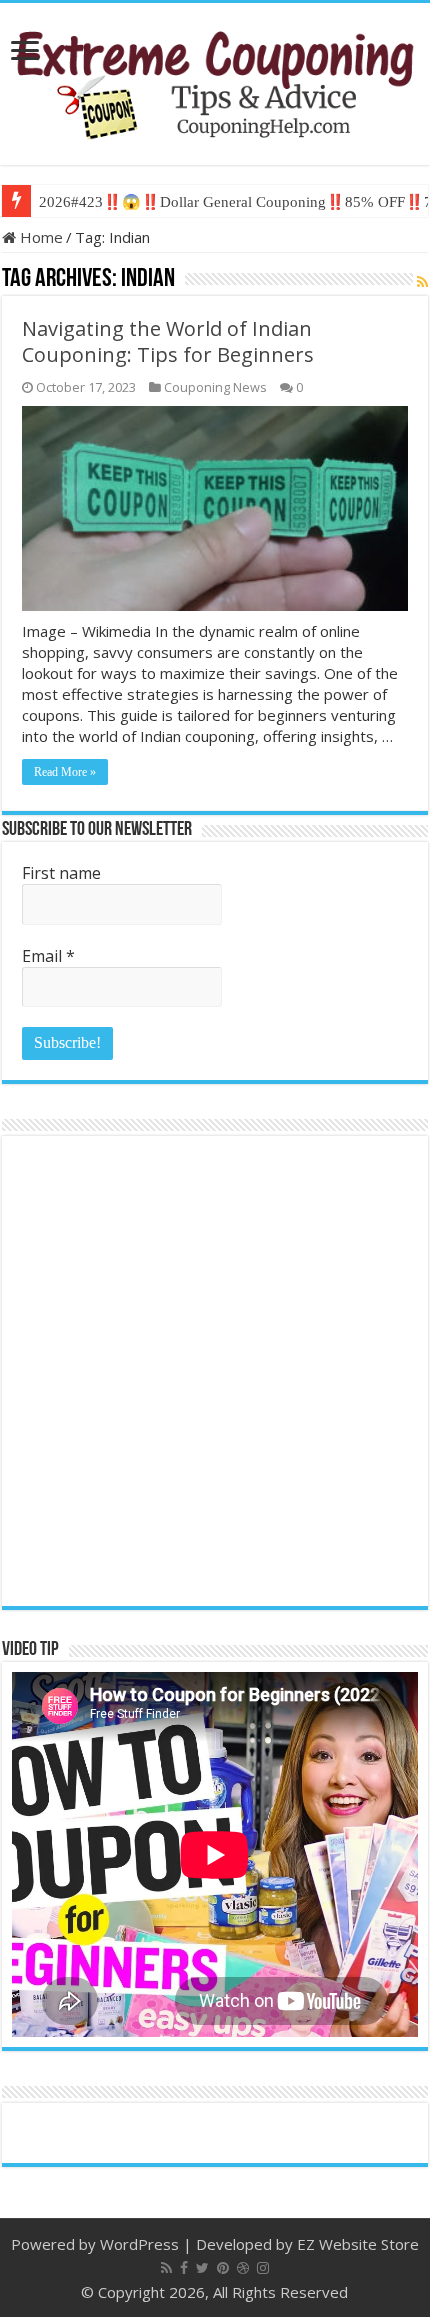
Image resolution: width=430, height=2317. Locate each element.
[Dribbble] (243, 2268)
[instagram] (263, 2268)
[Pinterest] (223, 2268)
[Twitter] (202, 2268)
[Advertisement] (215, 1371)
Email (48, 956)
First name (61, 873)
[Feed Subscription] (422, 281)
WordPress (139, 2244)
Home (39, 237)
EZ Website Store (358, 2244)
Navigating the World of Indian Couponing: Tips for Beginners (168, 341)
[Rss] (166, 2268)
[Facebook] (184, 2268)
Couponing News (215, 387)
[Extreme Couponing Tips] (215, 80)
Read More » (65, 772)
